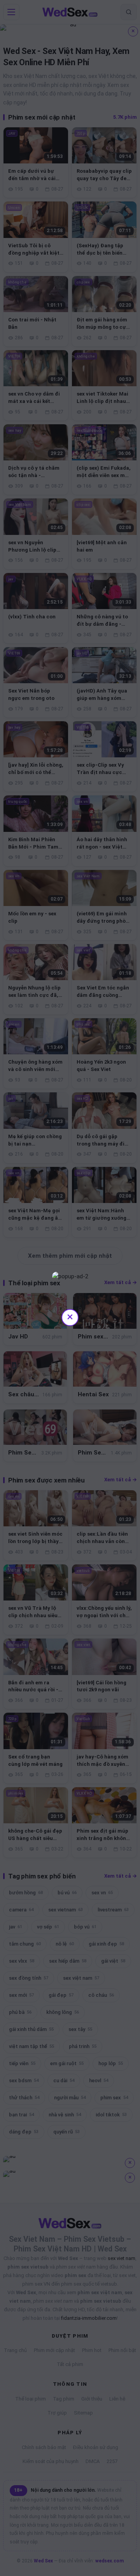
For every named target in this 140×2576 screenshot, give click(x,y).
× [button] (70, 1317)
